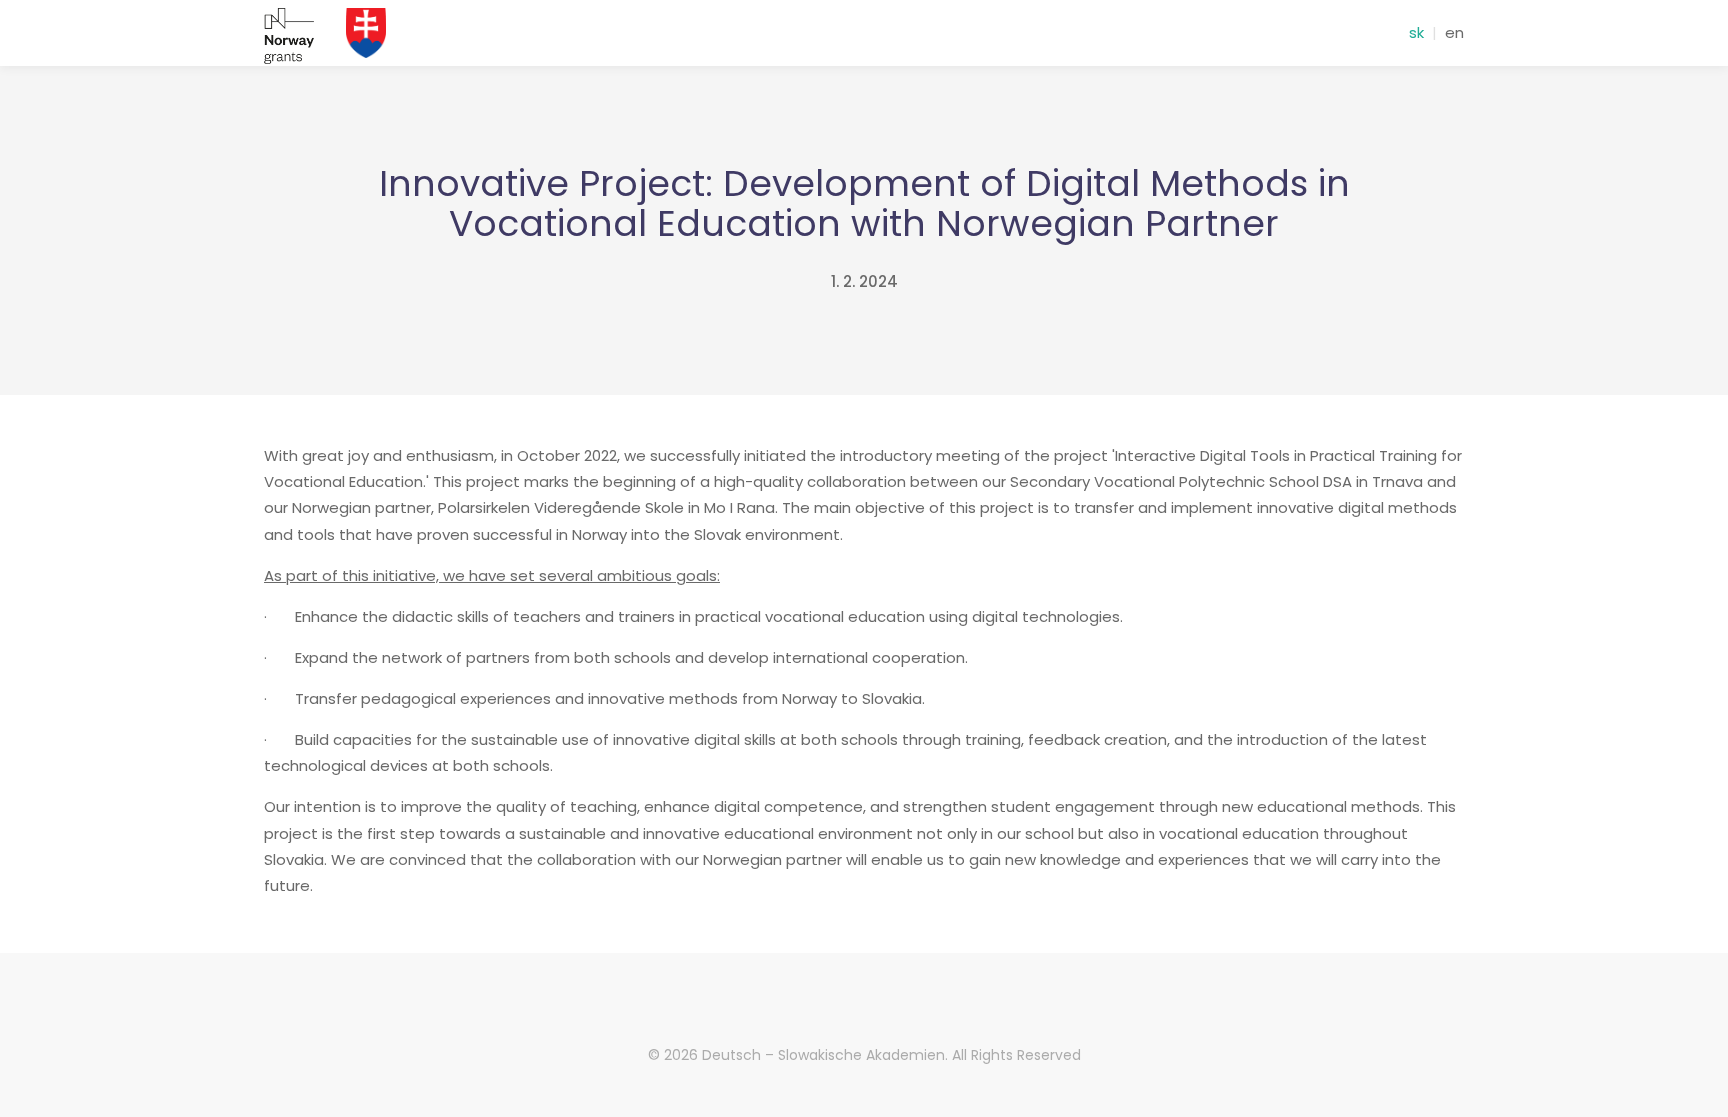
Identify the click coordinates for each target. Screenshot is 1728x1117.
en (1454, 32)
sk (1416, 32)
